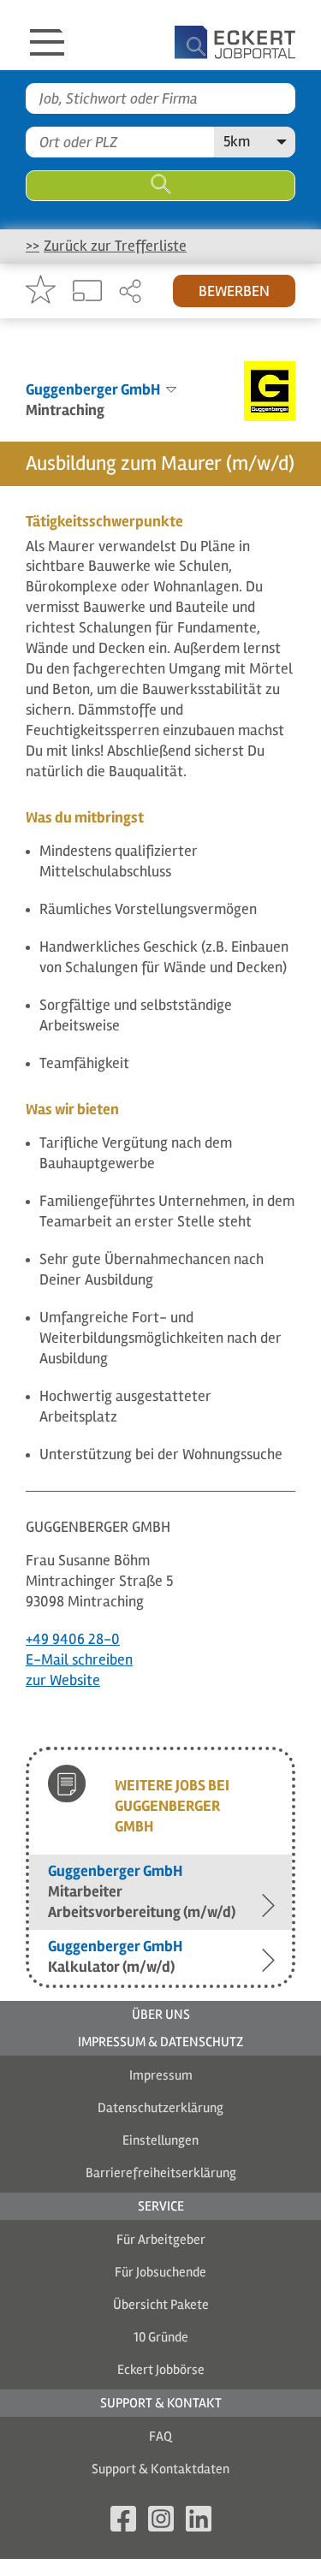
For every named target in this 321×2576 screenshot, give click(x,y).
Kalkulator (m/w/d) (115, 1956)
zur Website (63, 1680)
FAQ (160, 2437)
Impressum (161, 2075)
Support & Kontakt (161, 2403)
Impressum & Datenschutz (160, 2042)
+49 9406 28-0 (73, 1639)
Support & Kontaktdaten (160, 2469)
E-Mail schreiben (79, 1659)
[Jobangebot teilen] (130, 293)
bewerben (234, 291)
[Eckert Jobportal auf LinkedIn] (199, 2522)
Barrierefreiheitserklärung (161, 2173)
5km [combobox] (237, 141)
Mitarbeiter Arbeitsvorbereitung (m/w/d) (142, 1891)
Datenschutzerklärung (160, 2108)
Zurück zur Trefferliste (115, 246)
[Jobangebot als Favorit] (41, 291)
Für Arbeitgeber (161, 2240)
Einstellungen (160, 2140)
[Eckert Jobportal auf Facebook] (123, 2522)
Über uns (161, 2015)
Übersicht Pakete (161, 2305)
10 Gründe (161, 2337)
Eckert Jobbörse (161, 2370)
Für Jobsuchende (160, 2272)
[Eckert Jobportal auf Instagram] (161, 2522)
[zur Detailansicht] (87, 292)
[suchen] (160, 186)
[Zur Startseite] (203, 35)
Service (161, 2206)
